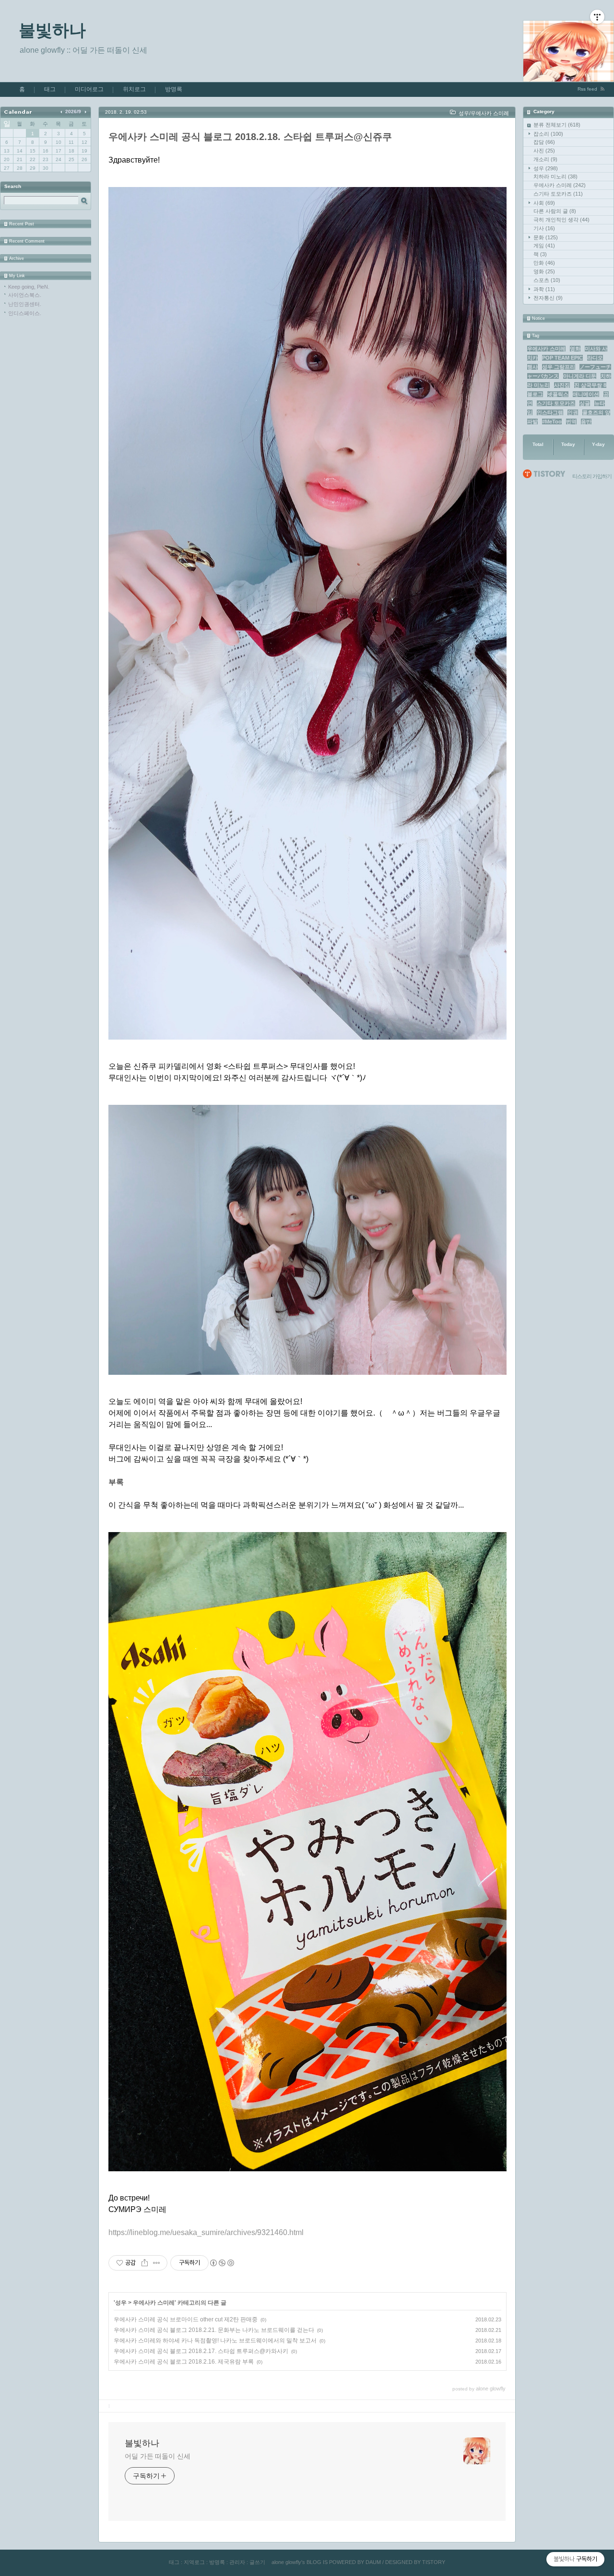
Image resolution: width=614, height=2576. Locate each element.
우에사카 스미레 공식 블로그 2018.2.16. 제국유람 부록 (184, 2362)
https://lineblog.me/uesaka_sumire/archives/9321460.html (206, 2232)
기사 (544, 228)
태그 (50, 89)
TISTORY (434, 2562)
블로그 (535, 394)
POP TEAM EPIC (562, 358)
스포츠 (547, 280)
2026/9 (73, 111)
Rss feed (587, 89)
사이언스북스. (25, 295)
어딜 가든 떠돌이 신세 (158, 2456)
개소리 (545, 159)
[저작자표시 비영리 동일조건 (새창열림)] (222, 2263)
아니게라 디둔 (580, 376)
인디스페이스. (25, 313)
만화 (544, 263)
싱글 (585, 403)
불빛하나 (52, 30)
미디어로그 (89, 89)
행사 (532, 367)
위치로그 (134, 89)
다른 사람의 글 (555, 211)
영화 (544, 271)
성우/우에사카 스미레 (484, 113)
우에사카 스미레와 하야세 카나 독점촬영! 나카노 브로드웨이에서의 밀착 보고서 (215, 2341)
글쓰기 (257, 2562)
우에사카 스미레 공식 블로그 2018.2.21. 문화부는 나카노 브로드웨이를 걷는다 (214, 2330)
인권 (573, 412)
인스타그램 (550, 412)
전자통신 (548, 298)
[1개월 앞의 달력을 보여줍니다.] (62, 111)
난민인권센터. (25, 304)
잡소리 (548, 134)
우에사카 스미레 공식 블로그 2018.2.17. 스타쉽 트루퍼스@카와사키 (201, 2351)
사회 (544, 203)
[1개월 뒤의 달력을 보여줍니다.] (85, 111)
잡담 (544, 142)
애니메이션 (586, 394)
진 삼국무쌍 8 (590, 385)
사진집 (562, 385)
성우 (546, 168)
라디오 (595, 358)
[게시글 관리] (157, 2263)
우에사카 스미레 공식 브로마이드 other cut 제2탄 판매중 (186, 2319)
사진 (544, 151)
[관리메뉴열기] (597, 17)
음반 (586, 422)
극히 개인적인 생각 (561, 220)
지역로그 (194, 2562)
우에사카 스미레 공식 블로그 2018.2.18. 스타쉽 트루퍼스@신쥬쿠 (250, 137)
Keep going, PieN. (29, 287)
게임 (544, 246)
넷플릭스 (558, 394)
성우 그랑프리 (559, 367)
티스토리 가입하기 (592, 476)
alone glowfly (286, 2562)
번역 (571, 422)
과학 (544, 289)
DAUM (373, 2562)
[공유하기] (145, 2263)
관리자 (237, 2562)
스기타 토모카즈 (558, 194)
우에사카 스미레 (560, 185)
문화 (546, 237)
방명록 (174, 89)
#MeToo (552, 422)
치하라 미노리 (555, 176)
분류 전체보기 (557, 125)
